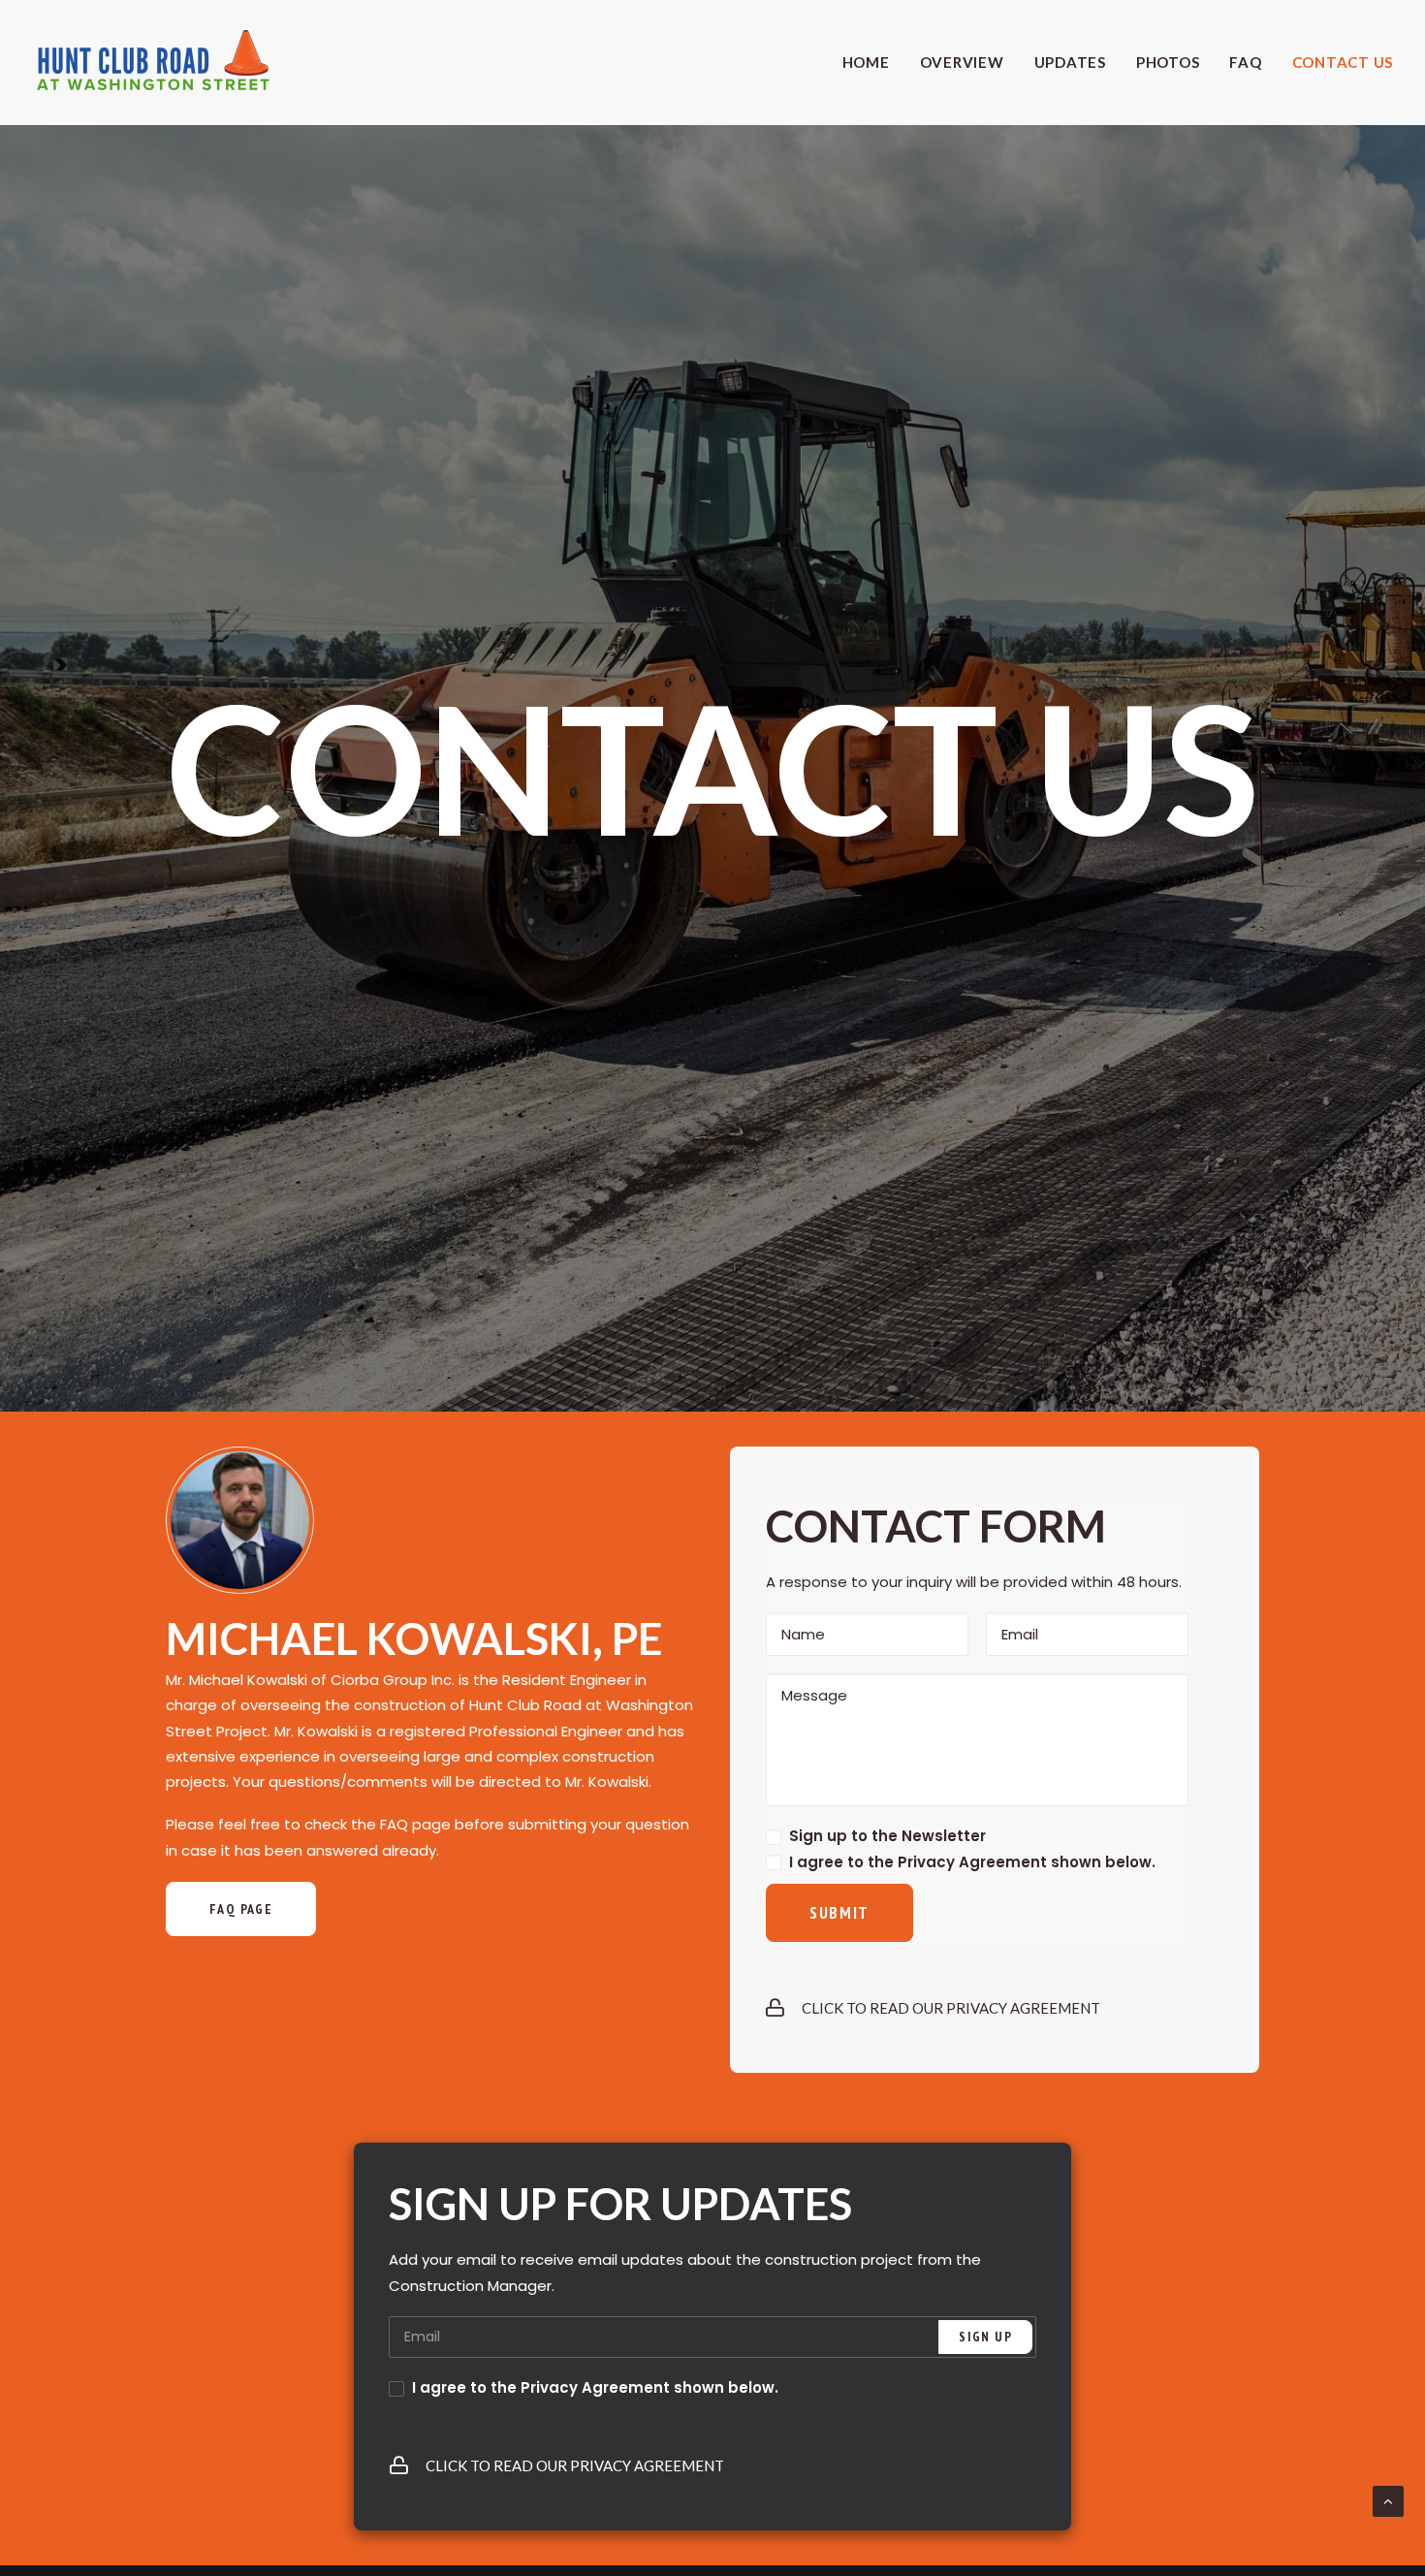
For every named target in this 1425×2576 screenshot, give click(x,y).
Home (866, 62)
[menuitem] (873, 63)
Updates (1070, 62)
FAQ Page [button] (241, 1909)
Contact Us (1343, 62)
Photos (1168, 62)
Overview (962, 62)
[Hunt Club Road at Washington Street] (153, 63)
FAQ (1245, 62)
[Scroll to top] (1388, 2500)
